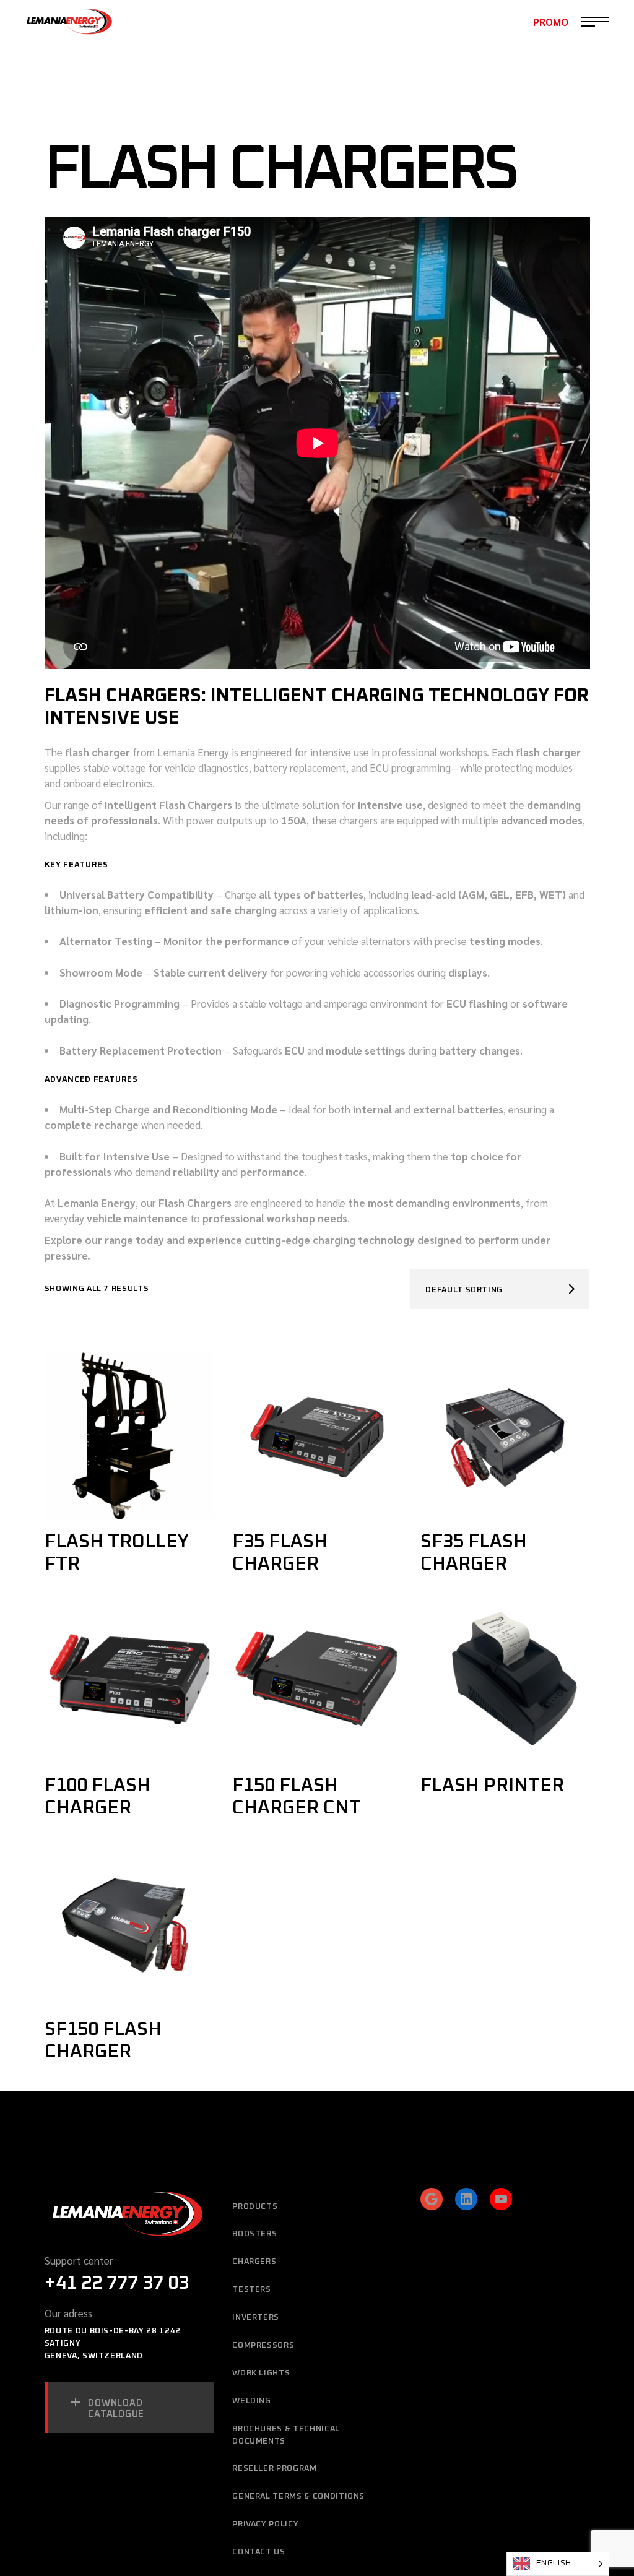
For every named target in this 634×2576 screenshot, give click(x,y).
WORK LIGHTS (261, 2373)
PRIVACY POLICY (265, 2524)
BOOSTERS (254, 2234)
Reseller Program (274, 2469)
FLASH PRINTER (492, 1786)
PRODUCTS (255, 2207)
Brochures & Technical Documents (286, 2435)
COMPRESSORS (263, 2345)
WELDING (252, 2401)
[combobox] (500, 1289)
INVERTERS (256, 2318)
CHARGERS (254, 2262)
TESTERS (252, 2290)
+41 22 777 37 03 (117, 2283)
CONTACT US (259, 2552)
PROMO (551, 22)
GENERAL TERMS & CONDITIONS (298, 2496)
